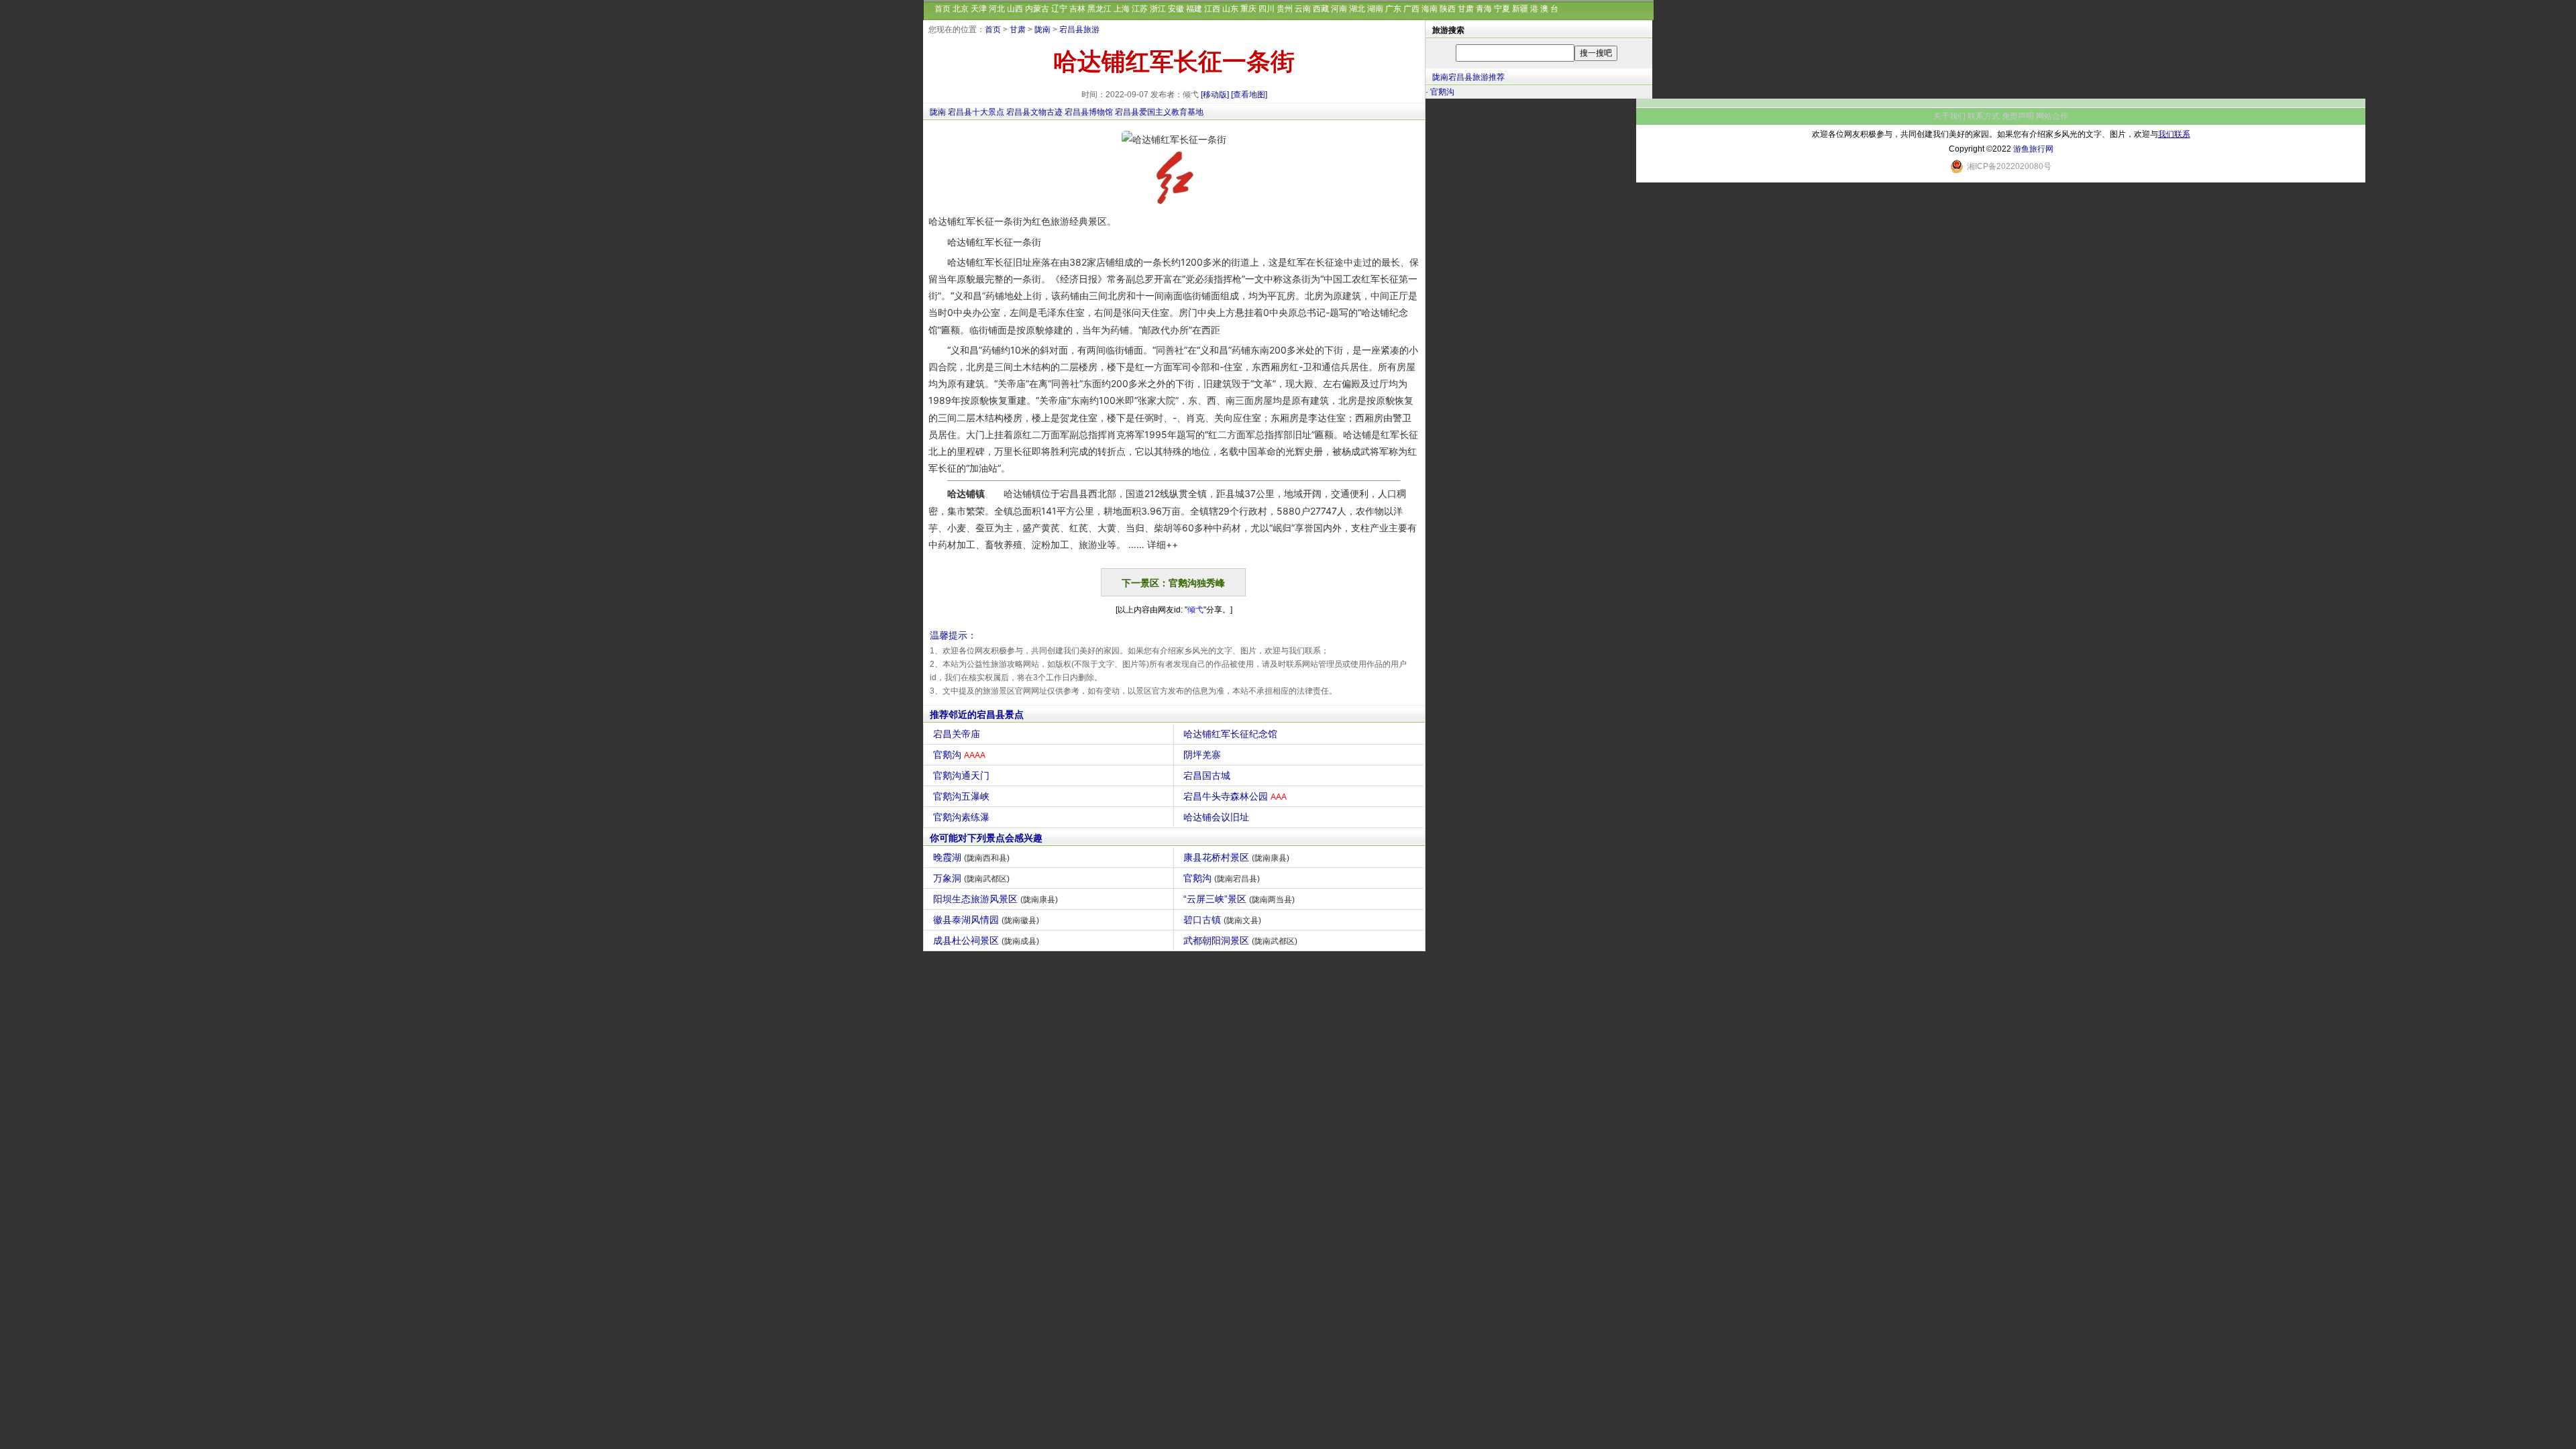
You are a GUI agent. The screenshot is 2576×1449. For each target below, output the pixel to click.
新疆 (1520, 9)
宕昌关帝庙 (957, 734)
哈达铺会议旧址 (1216, 817)
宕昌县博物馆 (1089, 112)
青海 (1484, 9)
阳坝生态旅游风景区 (996, 899)
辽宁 (1059, 9)
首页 (943, 9)
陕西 (1448, 9)
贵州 (1285, 9)
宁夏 (1502, 9)
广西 (1411, 9)
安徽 (1176, 9)
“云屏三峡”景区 (1239, 899)
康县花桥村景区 (1236, 857)
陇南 (1042, 30)
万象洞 (971, 878)
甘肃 (1466, 9)
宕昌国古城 (1207, 775)
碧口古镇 (1222, 920)
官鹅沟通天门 (961, 775)
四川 (1267, 9)
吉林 (1077, 9)
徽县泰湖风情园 (986, 920)
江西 (1212, 9)
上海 (1122, 9)
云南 (1303, 9)
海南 (1430, 9)
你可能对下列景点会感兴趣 (986, 838)
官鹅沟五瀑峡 (961, 796)
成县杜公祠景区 (986, 941)
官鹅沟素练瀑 (961, 817)
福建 (1194, 9)
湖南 (1375, 9)
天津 (979, 9)
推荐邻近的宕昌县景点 (977, 714)
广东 (1393, 9)
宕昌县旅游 (1079, 30)
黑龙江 (1099, 9)
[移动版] (1215, 95)
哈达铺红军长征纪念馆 (1230, 734)
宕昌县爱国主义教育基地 (1159, 112)
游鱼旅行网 (2033, 149)
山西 (1015, 9)
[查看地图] (1249, 95)
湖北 (1357, 9)
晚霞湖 (971, 857)
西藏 (1321, 9)
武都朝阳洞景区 (1240, 941)
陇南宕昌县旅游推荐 (1468, 77)
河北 (997, 9)
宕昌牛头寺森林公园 (1235, 796)
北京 (961, 9)
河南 (1339, 9)
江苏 (1140, 9)
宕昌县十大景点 (976, 112)
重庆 (1248, 9)
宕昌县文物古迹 (1034, 112)
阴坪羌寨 (1202, 755)
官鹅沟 (959, 755)
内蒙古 (1037, 9)
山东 (1230, 9)
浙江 (1158, 9)
